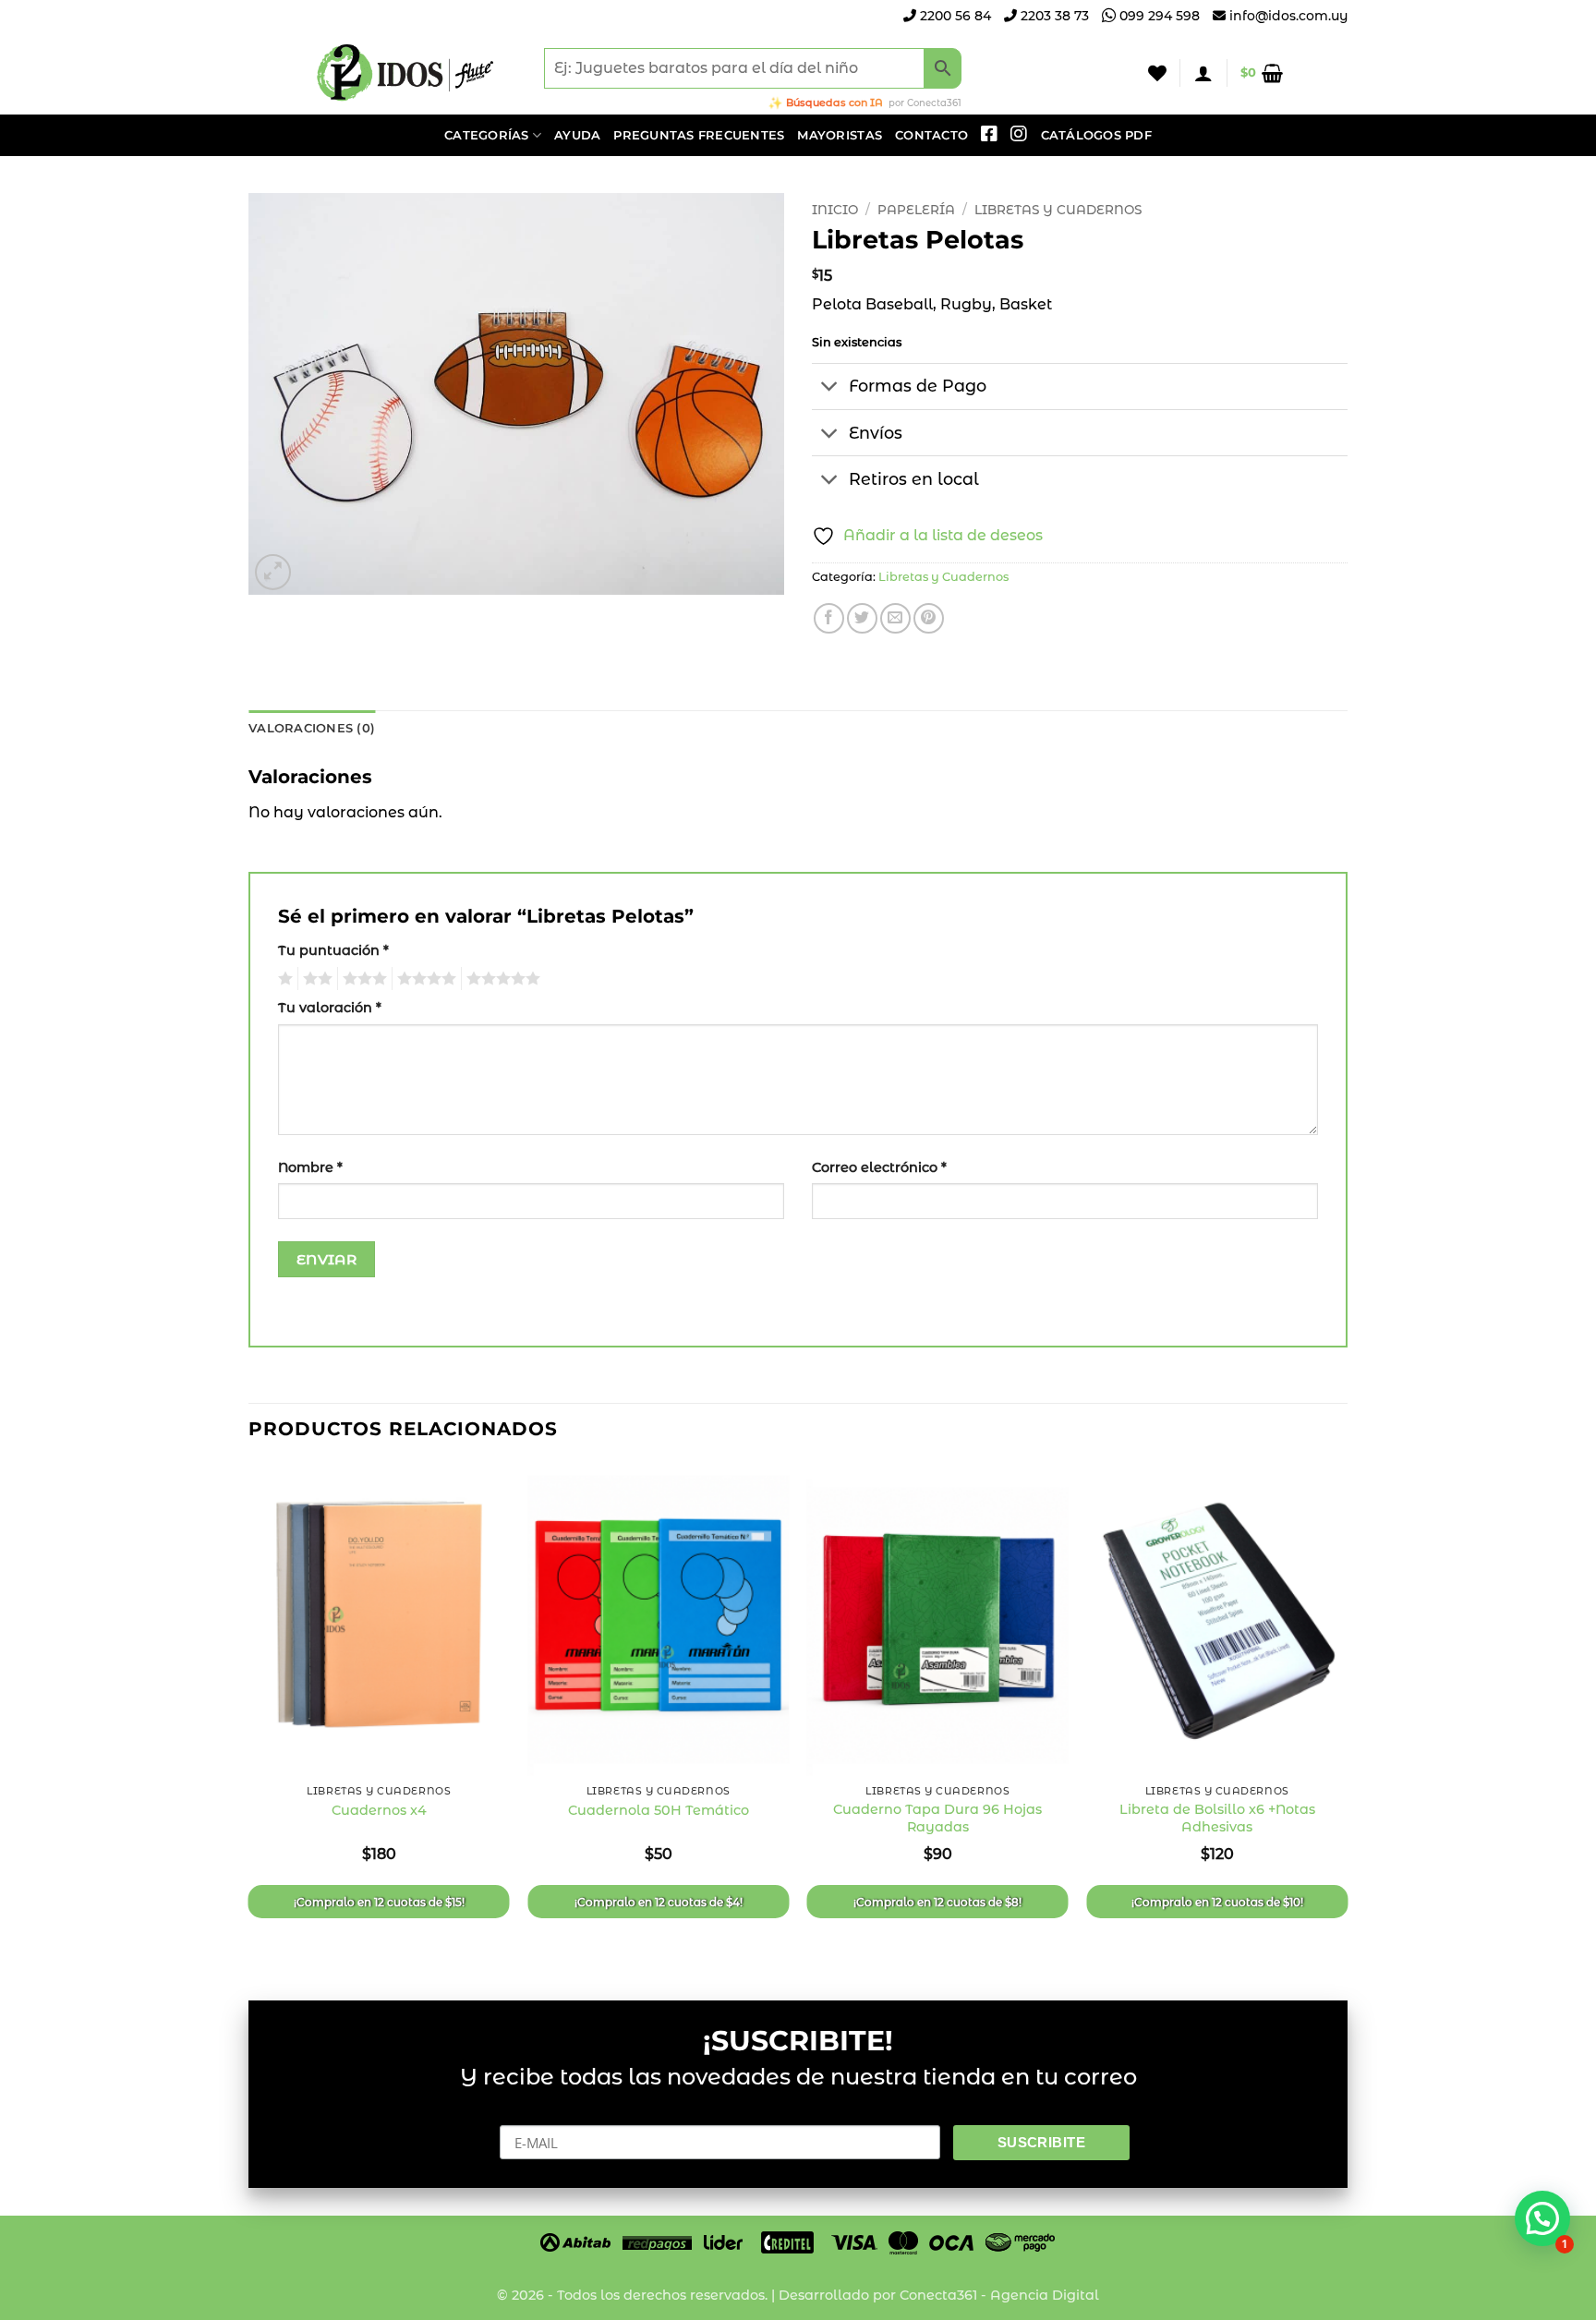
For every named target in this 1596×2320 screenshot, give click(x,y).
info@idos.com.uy (1288, 16)
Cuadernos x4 (379, 1810)
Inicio (835, 210)
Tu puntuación (333, 950)
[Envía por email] (895, 618)
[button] (1203, 73)
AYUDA (577, 135)
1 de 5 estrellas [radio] (283, 979)
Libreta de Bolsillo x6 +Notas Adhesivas (1217, 1818)
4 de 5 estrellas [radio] (424, 979)
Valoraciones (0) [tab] (312, 728)
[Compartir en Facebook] (829, 618)
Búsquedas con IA (834, 103)
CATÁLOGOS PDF (1096, 135)
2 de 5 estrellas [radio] (315, 979)
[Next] (1347, 1716)
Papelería (916, 210)
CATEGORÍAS (487, 135)
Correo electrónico (879, 1167)
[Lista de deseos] (1157, 73)
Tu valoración (330, 1008)
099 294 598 (1158, 16)
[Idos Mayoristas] (405, 73)
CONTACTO (931, 135)
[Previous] (249, 1716)
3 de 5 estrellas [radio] (362, 979)
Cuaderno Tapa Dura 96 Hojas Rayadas (937, 1818)
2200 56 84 (954, 16)
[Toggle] (830, 388)
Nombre (310, 1167)
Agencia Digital (1045, 2295)
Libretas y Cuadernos (1058, 210)
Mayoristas (840, 135)
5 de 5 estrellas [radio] (501, 979)
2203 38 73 (1053, 16)
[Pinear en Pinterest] (929, 618)
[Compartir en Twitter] (862, 618)
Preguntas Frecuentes (699, 135)
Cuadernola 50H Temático (659, 1810)
